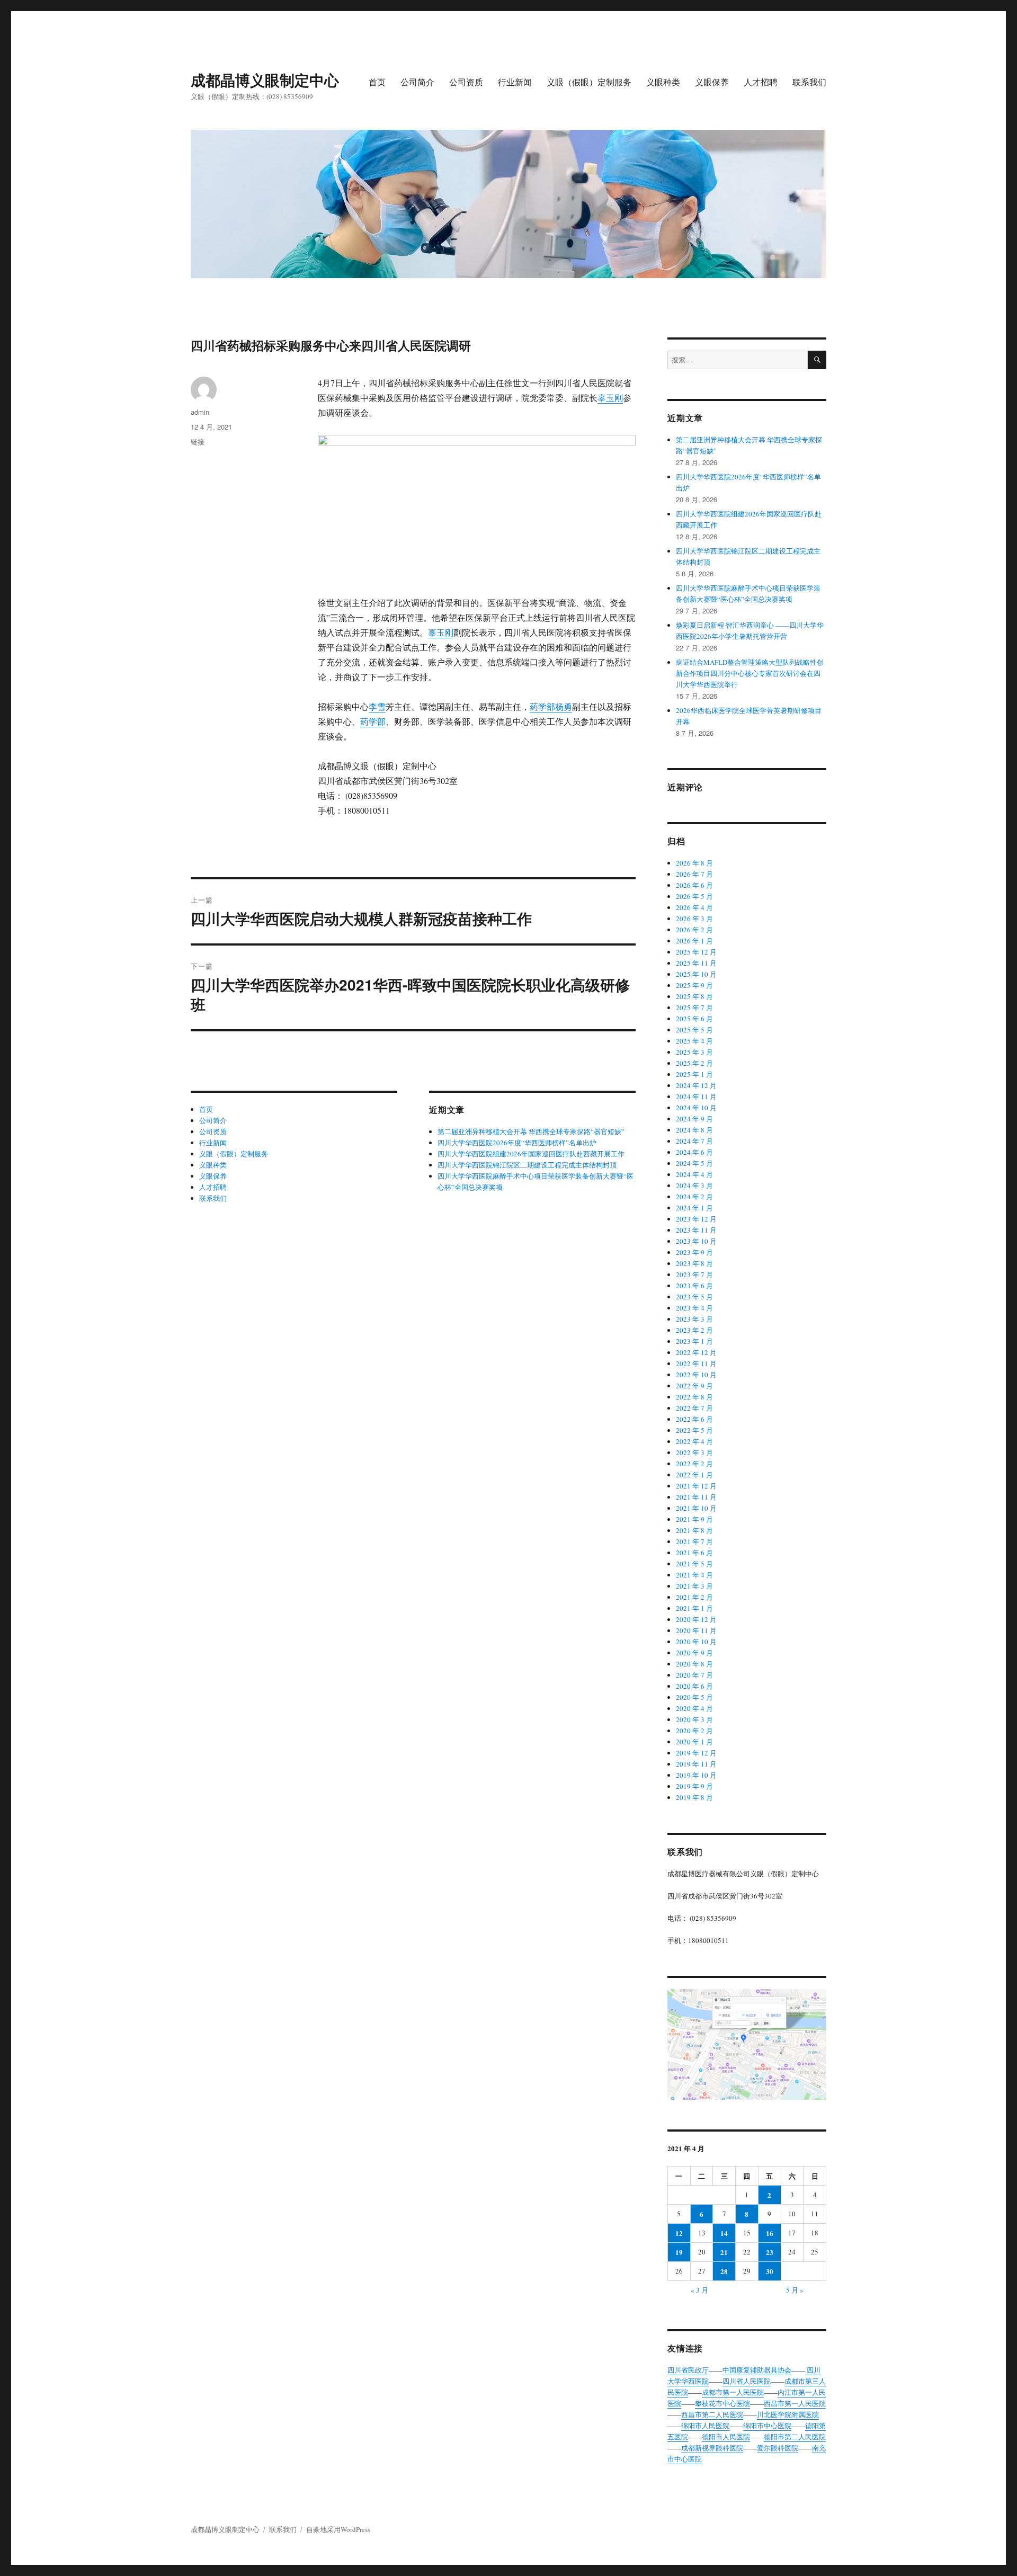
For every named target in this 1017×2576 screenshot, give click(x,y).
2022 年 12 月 (696, 1352)
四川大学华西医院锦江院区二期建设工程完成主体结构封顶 (527, 1165)
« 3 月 (699, 2290)
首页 (377, 82)
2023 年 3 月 (694, 1319)
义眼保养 (712, 82)
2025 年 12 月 (696, 952)
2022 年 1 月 (694, 1475)
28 (724, 2271)
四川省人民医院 (747, 2381)
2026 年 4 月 (694, 907)
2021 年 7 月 (694, 1541)
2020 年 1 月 (694, 1742)
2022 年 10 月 (696, 1375)
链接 (198, 442)
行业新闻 (515, 82)
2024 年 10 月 (696, 1108)
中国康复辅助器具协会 (757, 2370)
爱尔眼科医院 (778, 2448)
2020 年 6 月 (694, 1686)
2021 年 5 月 (694, 1564)
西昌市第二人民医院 (712, 2414)
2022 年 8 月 (694, 1397)
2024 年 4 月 (694, 1174)
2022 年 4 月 (694, 1441)
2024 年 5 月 (694, 1163)
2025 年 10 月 (696, 974)
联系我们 (809, 82)
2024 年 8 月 (694, 1130)
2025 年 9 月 (694, 985)
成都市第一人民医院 (733, 2392)
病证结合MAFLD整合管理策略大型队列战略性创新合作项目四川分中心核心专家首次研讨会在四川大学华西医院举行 (750, 673)
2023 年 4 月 (694, 1308)
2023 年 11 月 (696, 1230)
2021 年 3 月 (694, 1586)
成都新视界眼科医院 (712, 2448)
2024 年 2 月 (694, 1197)
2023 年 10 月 (696, 1241)
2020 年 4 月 (694, 1708)
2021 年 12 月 (696, 1486)
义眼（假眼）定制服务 (589, 82)
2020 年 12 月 (696, 1619)
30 (770, 2271)
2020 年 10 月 (696, 1642)
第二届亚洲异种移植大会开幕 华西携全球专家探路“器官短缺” (531, 1131)
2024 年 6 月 (694, 1152)
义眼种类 (663, 82)
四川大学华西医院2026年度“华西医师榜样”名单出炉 (517, 1143)
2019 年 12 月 (696, 1753)
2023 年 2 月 (694, 1330)
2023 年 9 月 (694, 1252)
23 (770, 2252)
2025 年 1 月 (694, 1074)
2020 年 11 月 (696, 1630)
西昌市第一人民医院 (795, 2403)
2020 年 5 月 (694, 1697)
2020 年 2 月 (694, 1731)
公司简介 (417, 82)
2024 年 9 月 (694, 1119)
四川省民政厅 (688, 2370)
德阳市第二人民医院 (795, 2437)
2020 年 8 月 (694, 1664)
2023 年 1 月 (694, 1341)
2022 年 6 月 (694, 1419)
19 (679, 2252)
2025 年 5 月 (694, 1030)
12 (679, 2233)
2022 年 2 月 (694, 1464)
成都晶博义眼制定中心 (265, 80)
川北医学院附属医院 (788, 2414)
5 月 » (795, 2290)
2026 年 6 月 (694, 885)
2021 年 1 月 (694, 1608)
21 (724, 2252)
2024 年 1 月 (694, 1208)
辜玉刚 (610, 398)
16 (770, 2233)
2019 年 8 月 (694, 1797)
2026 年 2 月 (694, 930)
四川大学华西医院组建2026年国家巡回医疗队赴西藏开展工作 (531, 1154)
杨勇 (564, 706)
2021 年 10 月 (696, 1508)
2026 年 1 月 (694, 941)
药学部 (542, 706)
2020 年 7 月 (694, 1675)
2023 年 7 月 (694, 1274)
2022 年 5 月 (694, 1430)
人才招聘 (761, 82)
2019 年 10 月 (696, 1775)
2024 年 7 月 (694, 1141)
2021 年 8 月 (694, 1530)
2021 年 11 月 (696, 1497)
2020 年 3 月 (694, 1719)
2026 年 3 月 (694, 919)
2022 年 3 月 (694, 1452)
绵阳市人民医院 (705, 2426)
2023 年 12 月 (696, 1219)
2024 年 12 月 (696, 1085)
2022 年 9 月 (694, 1386)
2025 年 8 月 (694, 996)
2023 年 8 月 (694, 1263)
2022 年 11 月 (696, 1363)
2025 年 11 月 (696, 963)
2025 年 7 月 (694, 1008)
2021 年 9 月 (694, 1519)
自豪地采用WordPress (338, 2529)
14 (724, 2233)
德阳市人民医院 (726, 2437)
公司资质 (466, 82)
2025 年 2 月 (694, 1063)
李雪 (377, 706)
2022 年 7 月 (694, 1408)
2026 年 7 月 (694, 874)
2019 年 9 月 (694, 1786)
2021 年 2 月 (694, 1597)
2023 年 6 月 (694, 1286)
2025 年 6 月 (694, 1019)
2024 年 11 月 (696, 1097)
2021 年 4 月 (694, 1575)
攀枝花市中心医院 (722, 2403)
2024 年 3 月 (694, 1186)
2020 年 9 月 (694, 1653)
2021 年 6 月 (694, 1553)
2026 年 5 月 (694, 896)
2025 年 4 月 (694, 1041)
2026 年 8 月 (694, 863)
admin (200, 412)
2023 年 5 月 (694, 1297)
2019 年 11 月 (696, 1764)
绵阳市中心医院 (767, 2426)
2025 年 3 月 (694, 1052)
